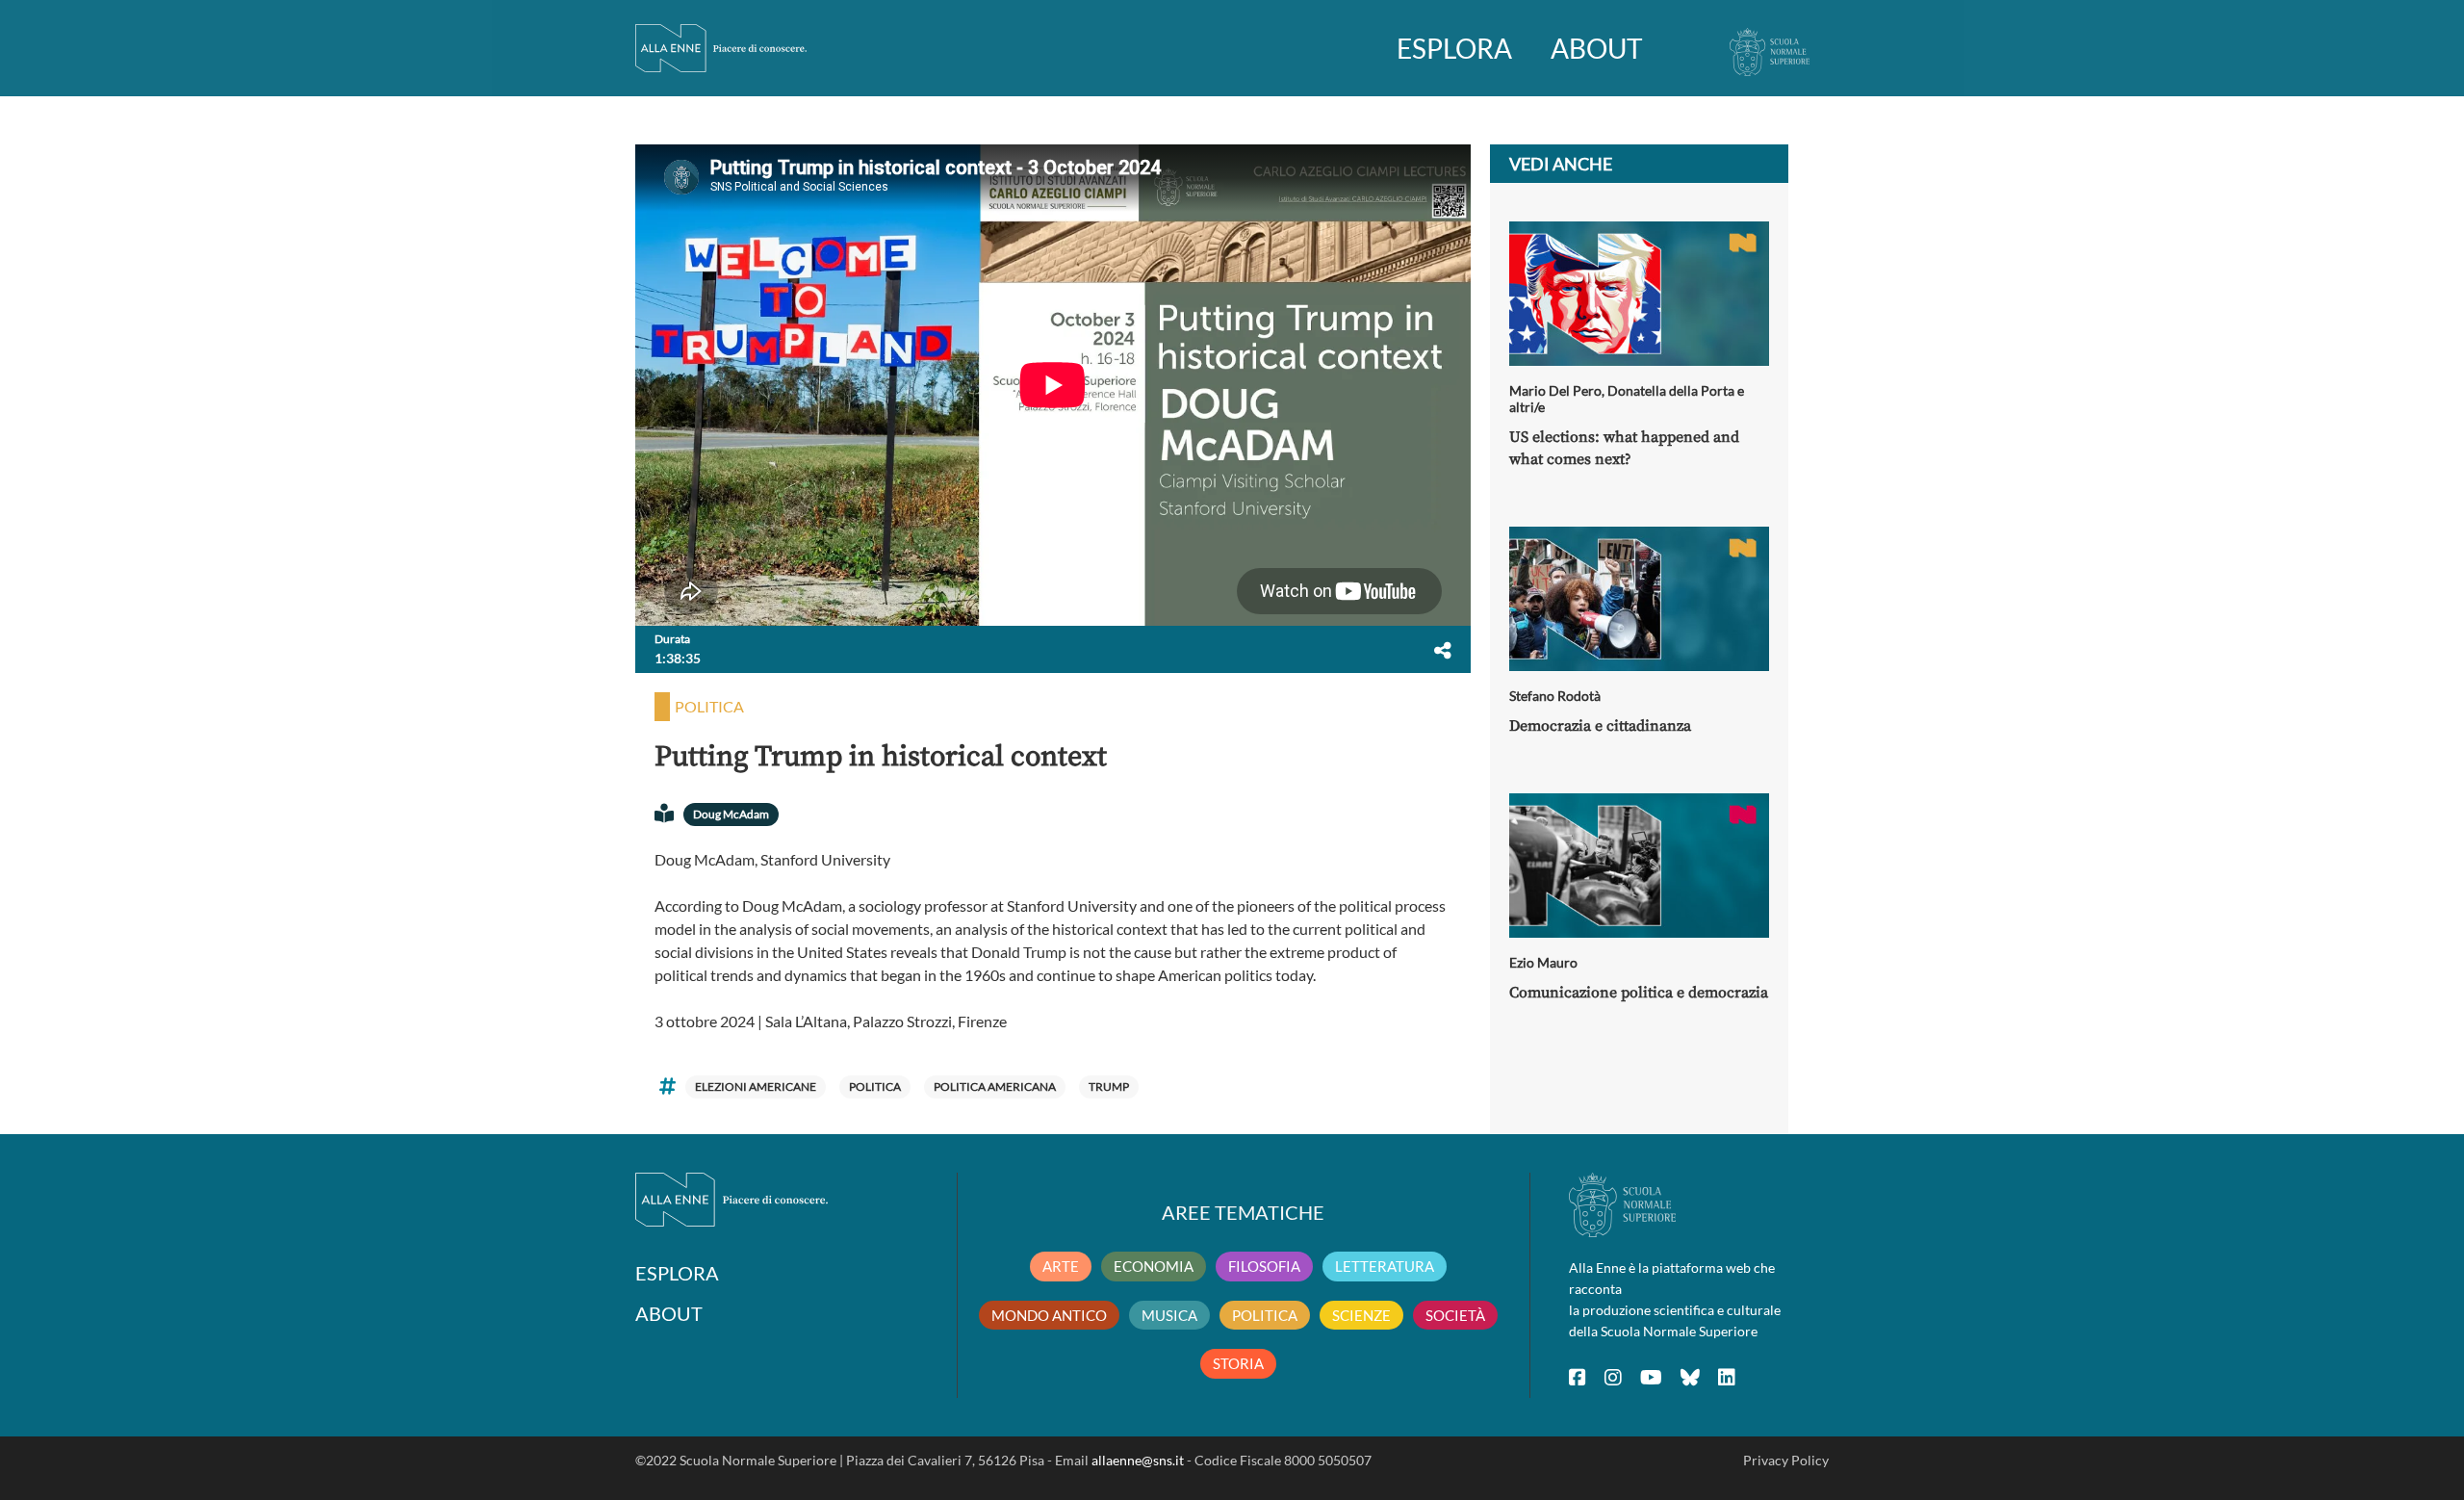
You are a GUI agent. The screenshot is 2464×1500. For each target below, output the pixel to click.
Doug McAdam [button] (731, 814)
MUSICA (1169, 1315)
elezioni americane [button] (756, 1086)
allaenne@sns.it (1138, 1460)
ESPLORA (1454, 48)
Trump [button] (1109, 1086)
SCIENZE (1361, 1315)
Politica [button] (709, 706)
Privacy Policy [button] (1786, 1460)
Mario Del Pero (1555, 390)
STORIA (1238, 1363)
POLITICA (1265, 1315)
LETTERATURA (1385, 1266)
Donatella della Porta (1671, 390)
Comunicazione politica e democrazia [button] (1639, 993)
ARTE (1061, 1266)
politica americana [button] (995, 1086)
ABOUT (1597, 48)
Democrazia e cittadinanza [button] (1600, 726)
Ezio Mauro (1543, 962)
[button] (1443, 650)
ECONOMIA (1154, 1266)
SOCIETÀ (1455, 1315)
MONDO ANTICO (1049, 1315)
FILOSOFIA (1264, 1266)
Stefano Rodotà (1555, 696)
